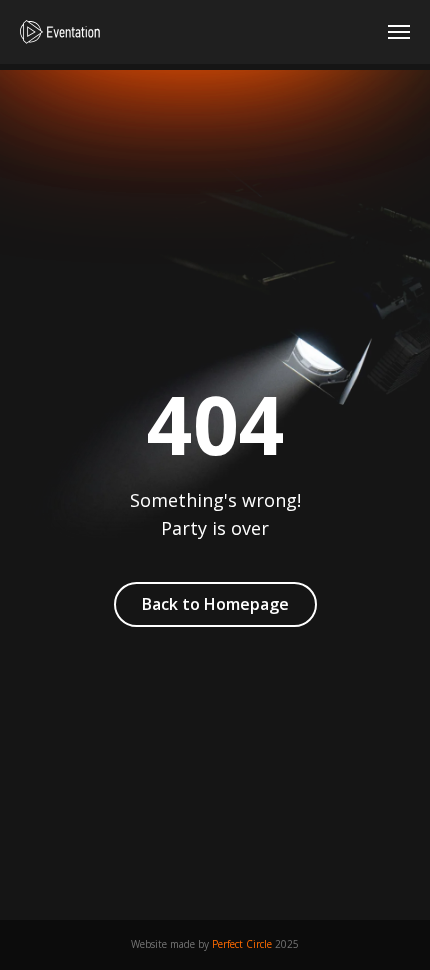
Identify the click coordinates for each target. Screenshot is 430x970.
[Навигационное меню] (399, 32)
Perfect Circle (242, 944)
